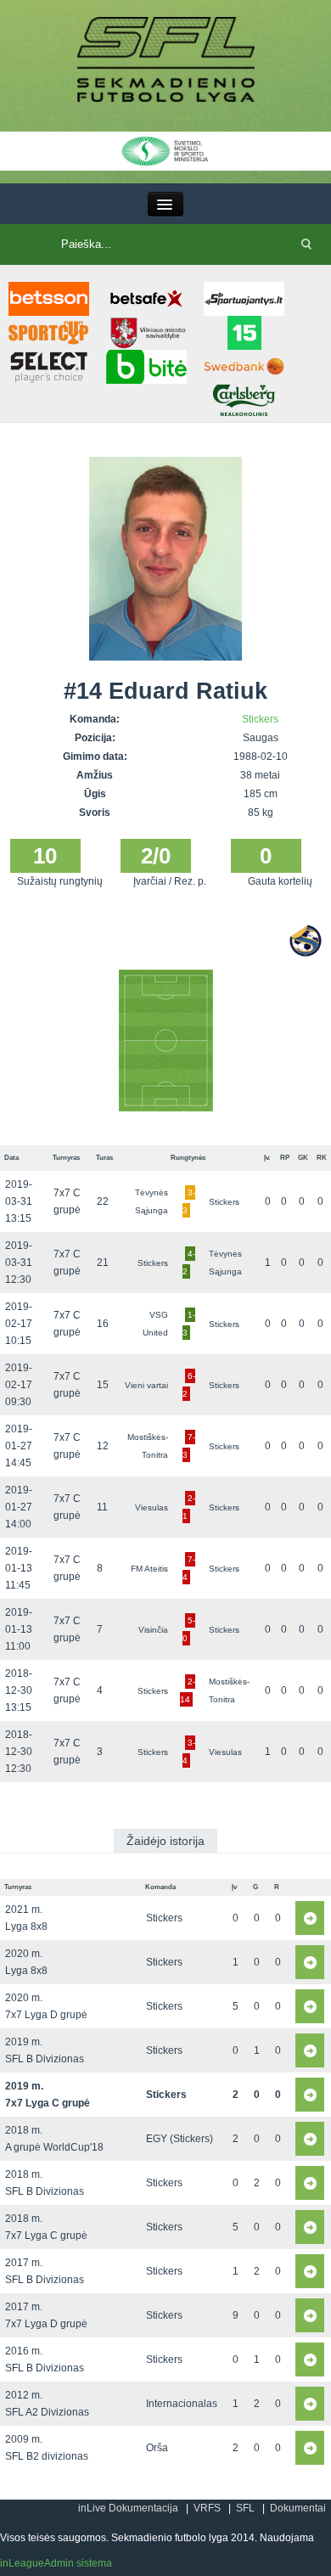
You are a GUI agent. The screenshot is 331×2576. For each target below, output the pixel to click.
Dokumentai (298, 2508)
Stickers (260, 719)
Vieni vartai (146, 1385)
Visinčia (153, 1630)
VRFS (207, 2508)
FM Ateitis (149, 1569)
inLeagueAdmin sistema (56, 2563)
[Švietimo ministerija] (165, 150)
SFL (245, 2508)
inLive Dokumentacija (128, 2508)
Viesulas (151, 1507)
